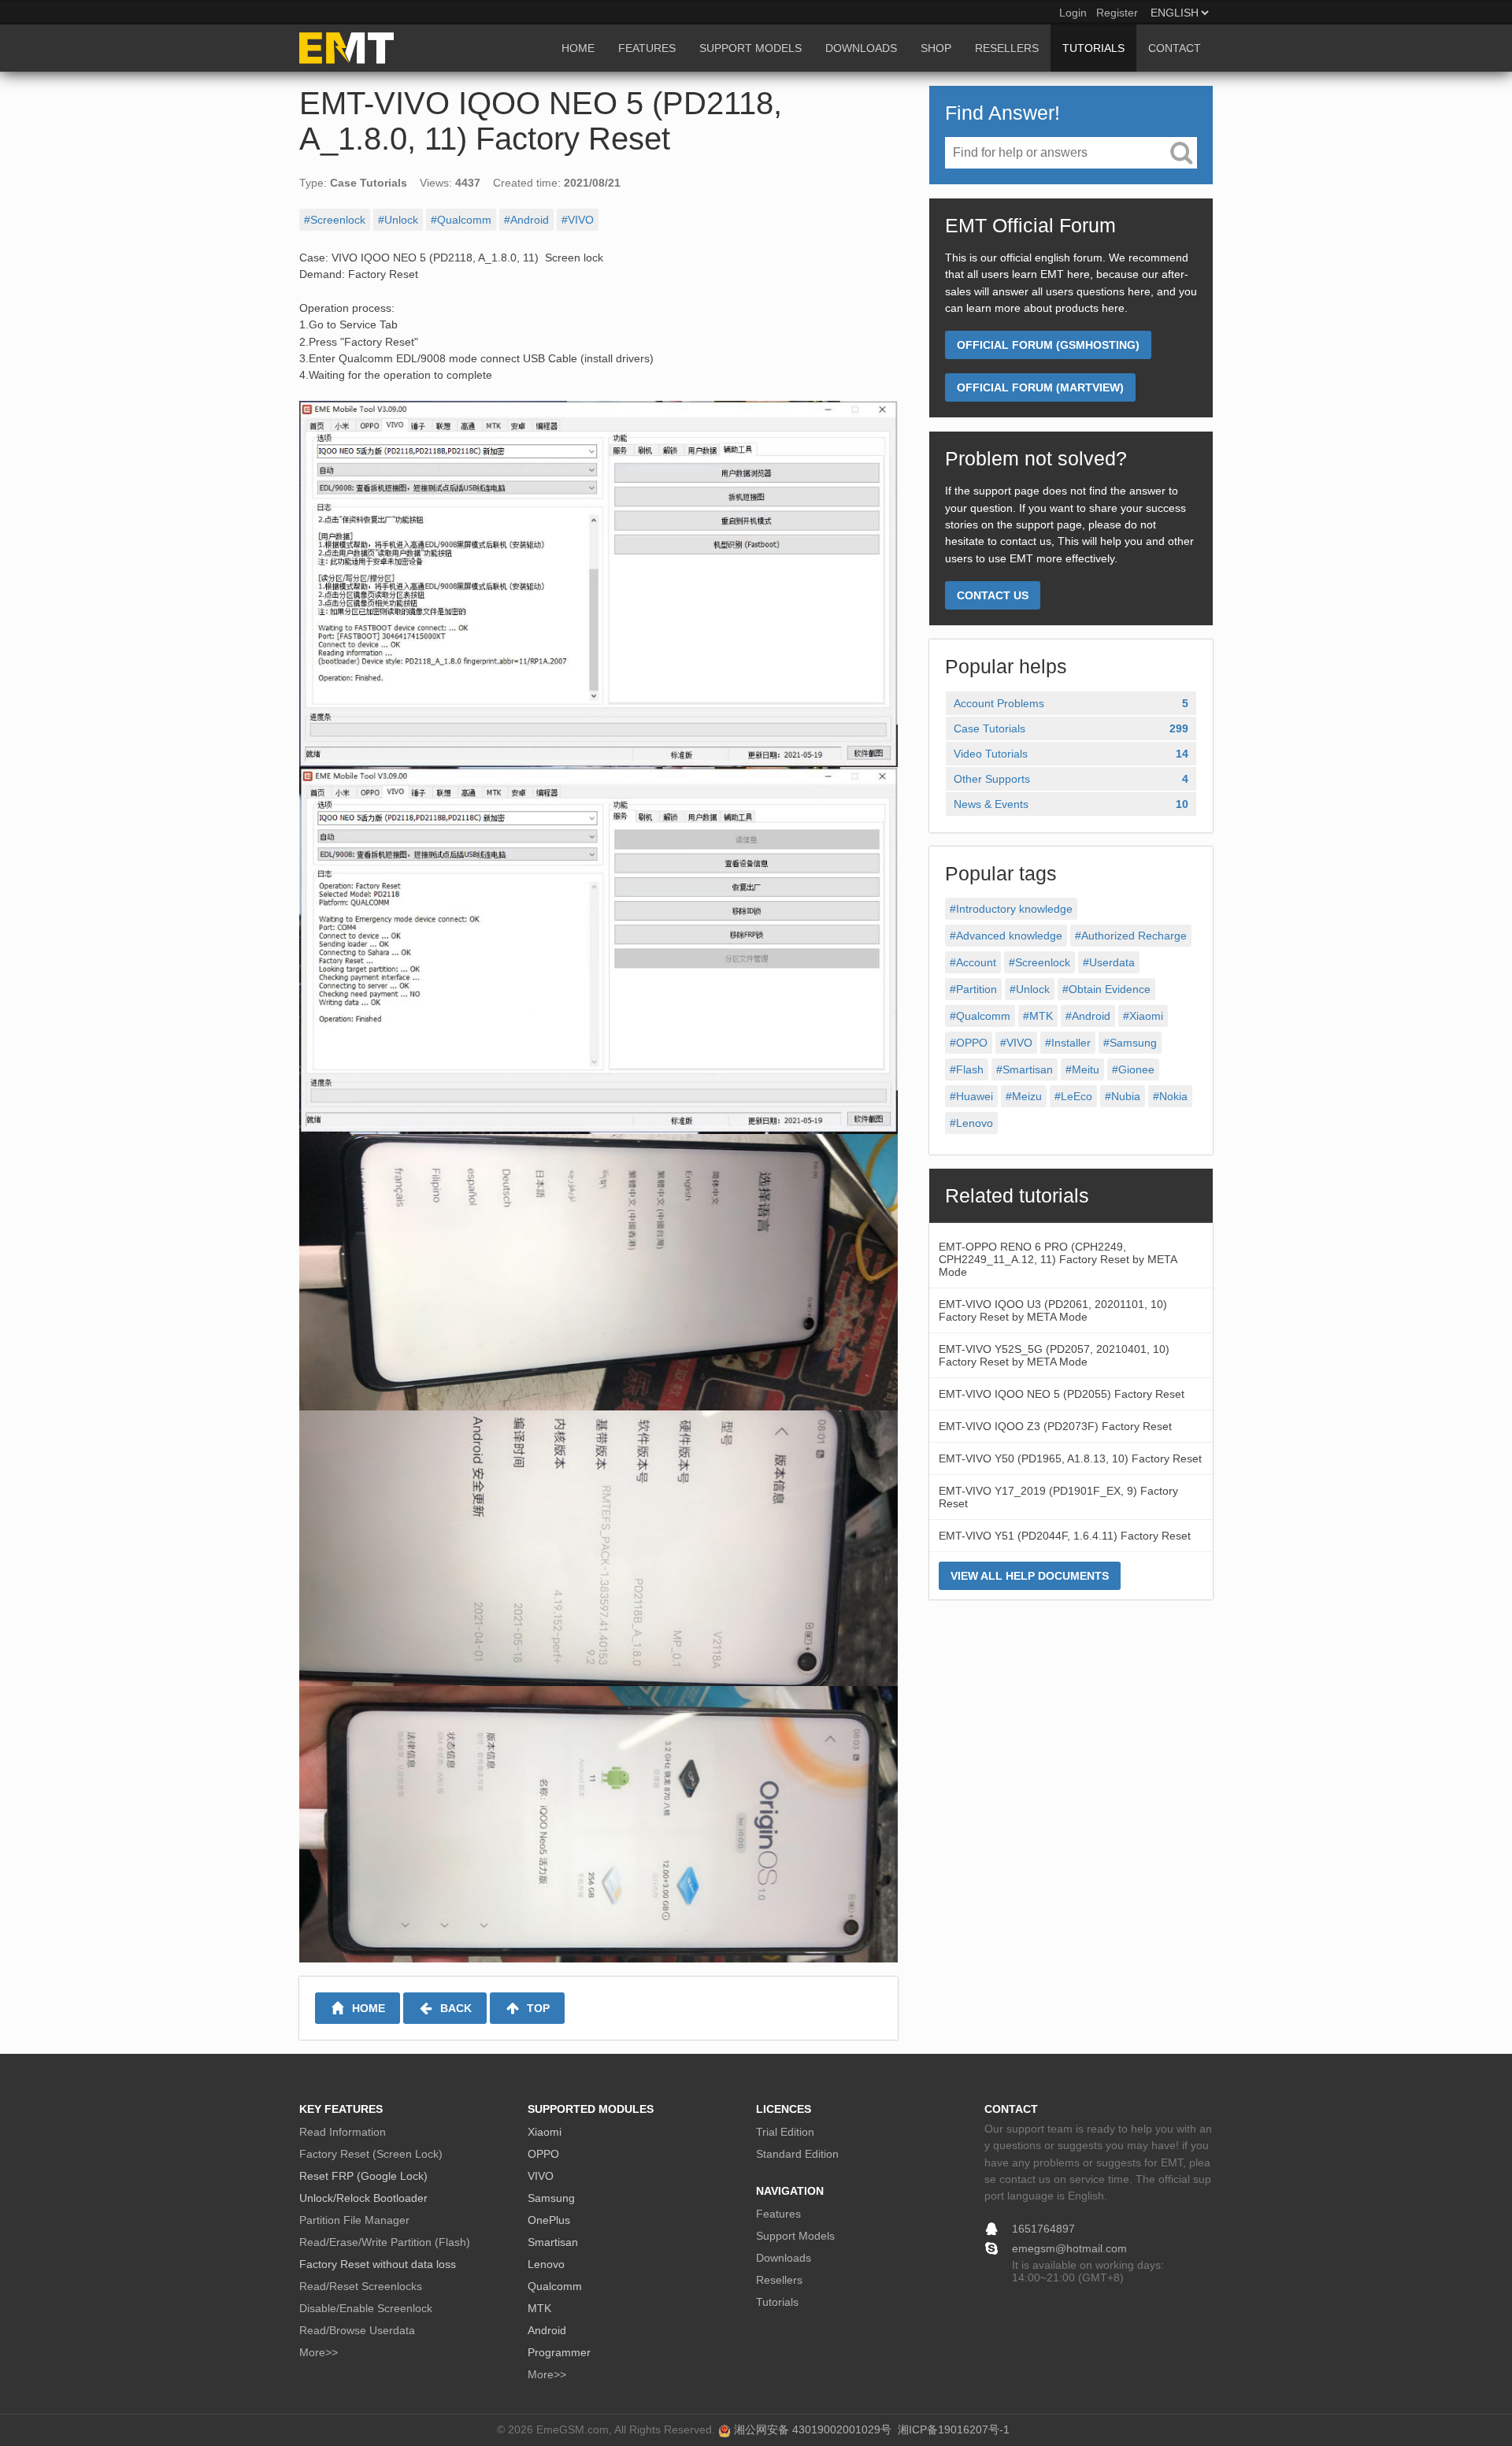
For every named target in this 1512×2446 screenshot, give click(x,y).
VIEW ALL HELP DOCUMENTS (1030, 1576)
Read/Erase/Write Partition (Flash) (385, 2242)
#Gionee (1133, 1069)
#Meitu (1082, 1069)
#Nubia (1123, 1096)
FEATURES (647, 48)
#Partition (973, 989)
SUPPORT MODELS (750, 48)
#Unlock (398, 220)
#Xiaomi (1143, 1016)
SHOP (936, 48)
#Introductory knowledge (1011, 909)
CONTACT (1175, 48)
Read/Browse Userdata (357, 2330)
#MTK (1038, 1016)
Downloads (784, 2258)
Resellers (779, 2280)
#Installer (1068, 1043)
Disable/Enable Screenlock (366, 2308)
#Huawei (971, 1096)
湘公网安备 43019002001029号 (813, 2429)
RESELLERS (1007, 48)
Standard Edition (797, 2154)
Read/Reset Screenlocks (361, 2286)
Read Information (343, 2132)
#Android (526, 220)
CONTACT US (993, 595)
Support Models (795, 2236)
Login (1073, 13)
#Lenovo (971, 1123)
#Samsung (1130, 1043)
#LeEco (1073, 1096)
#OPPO (969, 1043)
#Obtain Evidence (1106, 989)
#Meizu (1024, 1096)
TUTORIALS (1093, 48)
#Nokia (1170, 1096)
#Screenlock (335, 220)
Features (778, 2214)
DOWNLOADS (861, 48)
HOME (578, 48)
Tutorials (777, 2302)
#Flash (967, 1069)
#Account (973, 962)
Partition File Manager (354, 2220)
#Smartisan (1025, 1069)
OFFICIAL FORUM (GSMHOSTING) (1048, 345)
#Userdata (1109, 962)
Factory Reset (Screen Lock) (371, 2154)
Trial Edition (785, 2132)
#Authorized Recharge (1131, 936)
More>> (319, 2352)
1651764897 (1043, 2229)
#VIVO (578, 220)
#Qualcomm (461, 220)
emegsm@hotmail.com (1069, 2248)
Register (1117, 13)
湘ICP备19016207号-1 (954, 2429)
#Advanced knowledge (1006, 936)
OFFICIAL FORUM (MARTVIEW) (1040, 387)
